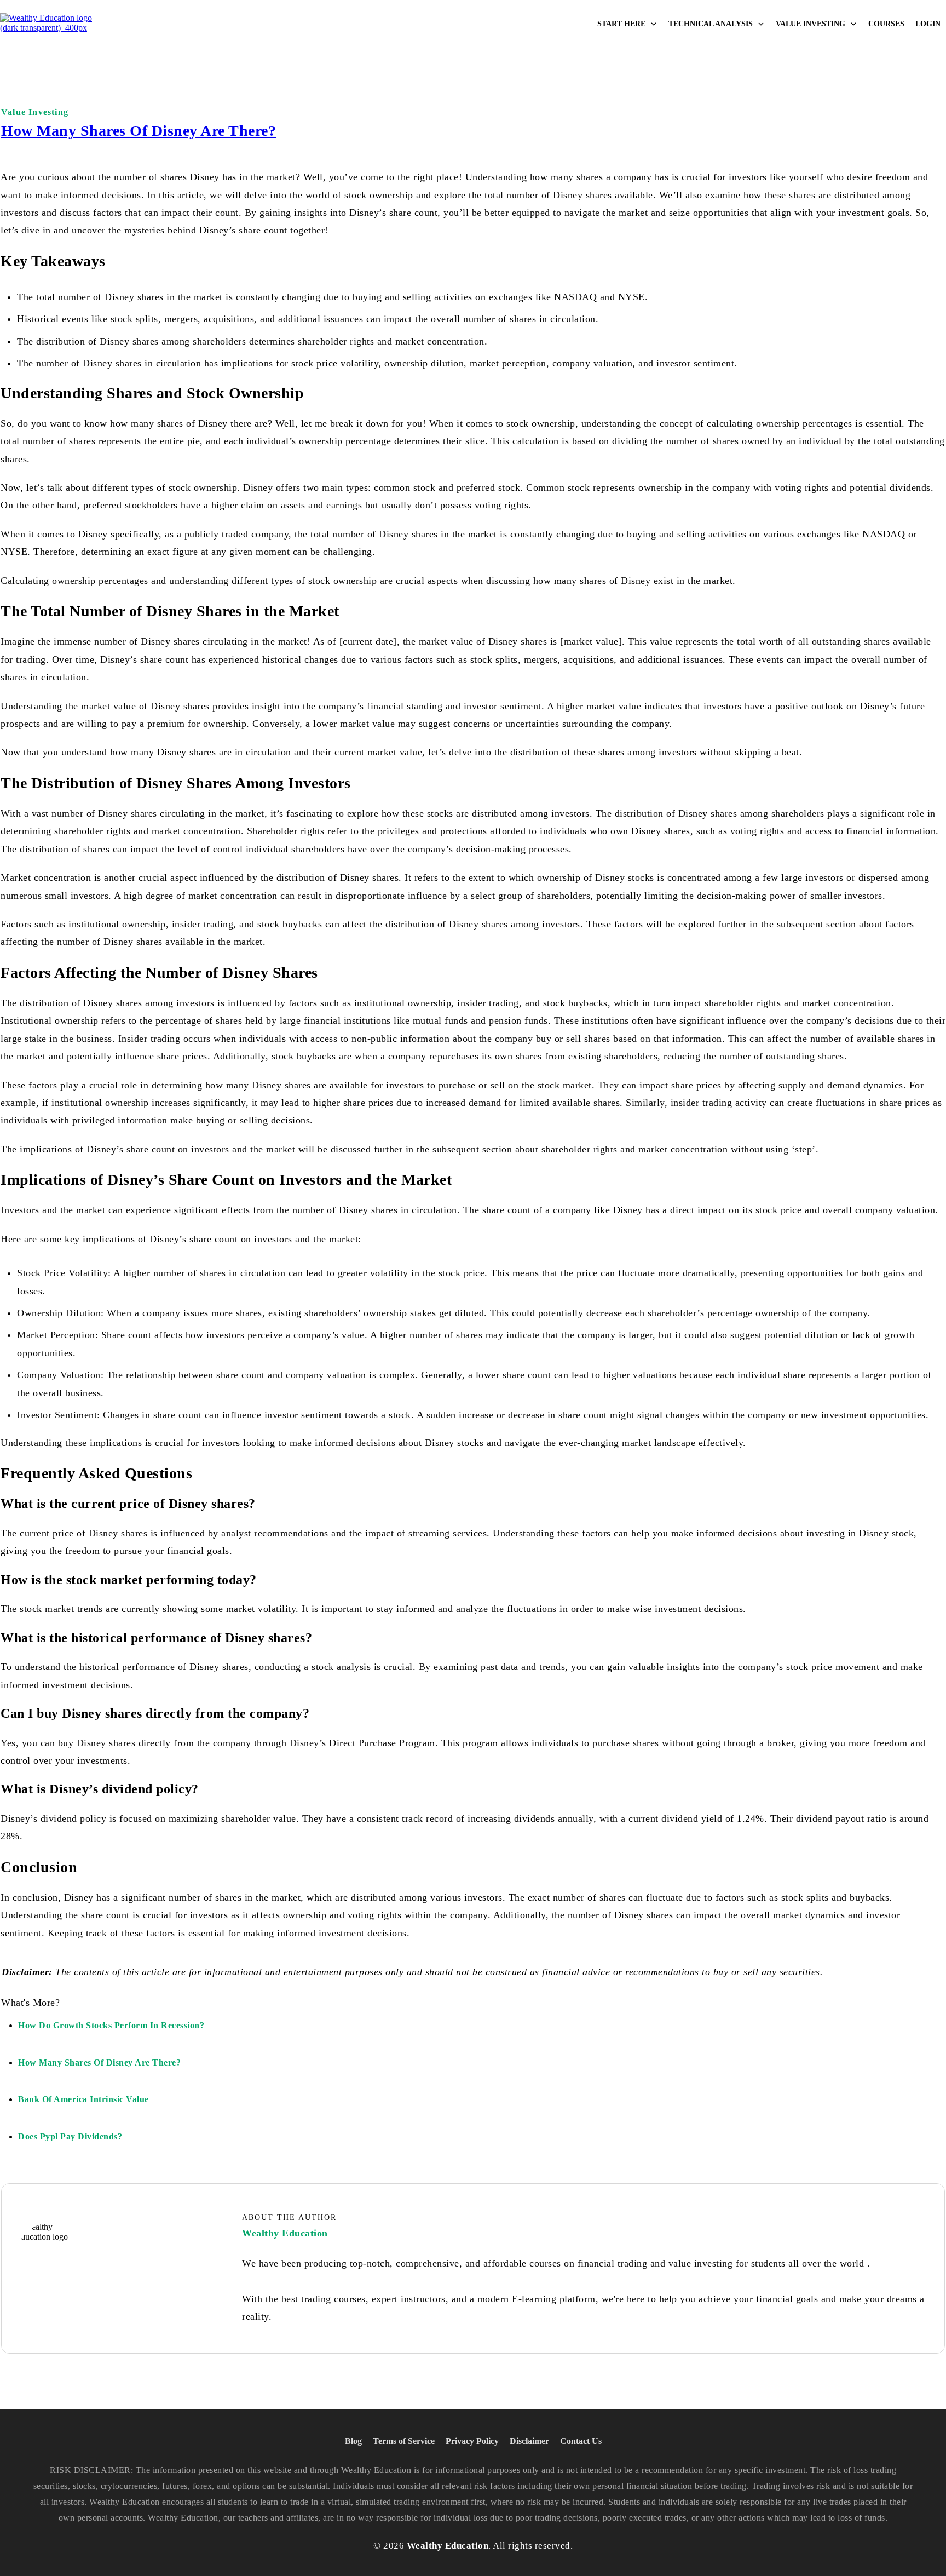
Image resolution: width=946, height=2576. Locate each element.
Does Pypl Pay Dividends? (70, 2136)
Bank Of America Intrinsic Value (83, 2099)
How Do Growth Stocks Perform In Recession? (111, 2025)
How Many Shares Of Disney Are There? (139, 131)
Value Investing (35, 112)
